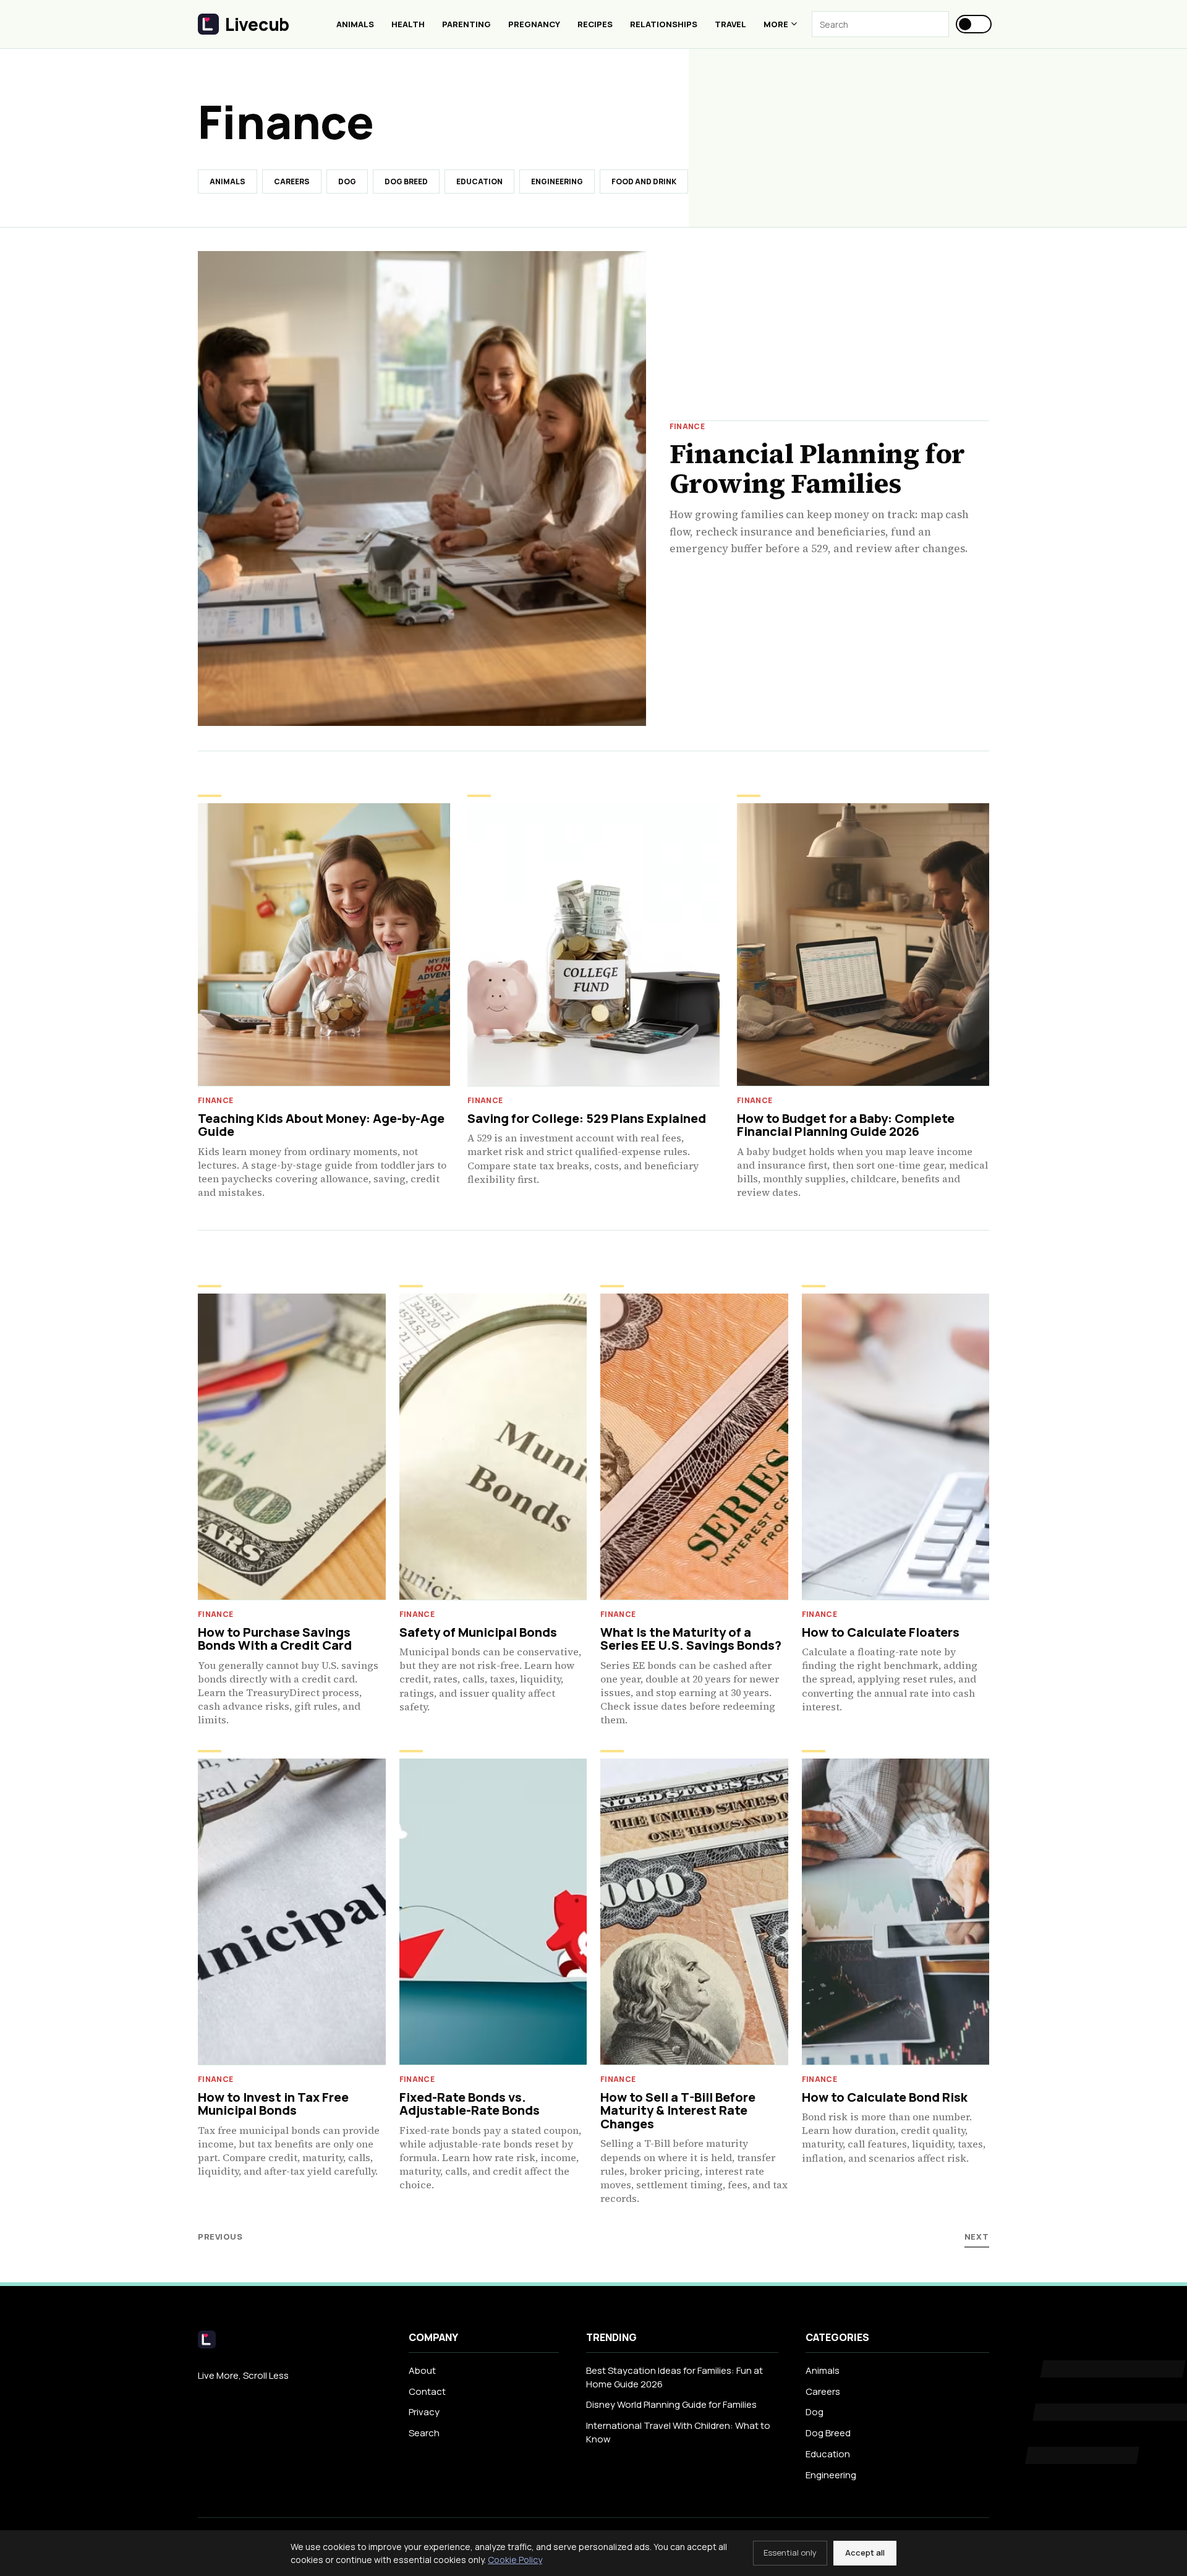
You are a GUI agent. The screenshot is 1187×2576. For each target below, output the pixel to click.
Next (977, 2237)
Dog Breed (406, 181)
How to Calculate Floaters (881, 1632)
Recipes (595, 24)
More (776, 24)
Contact (427, 2391)
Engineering (557, 181)
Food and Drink (644, 181)
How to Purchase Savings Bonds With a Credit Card (275, 1639)
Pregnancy (534, 24)
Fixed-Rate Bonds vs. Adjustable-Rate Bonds (470, 2104)
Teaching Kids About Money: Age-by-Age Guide (321, 1125)
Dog (347, 181)
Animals (355, 24)
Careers (292, 181)
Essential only (790, 2553)
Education (479, 181)
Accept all (865, 2553)
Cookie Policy (515, 2560)
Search (424, 2433)
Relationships (664, 24)
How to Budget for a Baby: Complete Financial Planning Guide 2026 (846, 1125)
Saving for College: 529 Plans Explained (587, 1118)
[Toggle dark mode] (974, 24)
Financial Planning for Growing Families (817, 468)
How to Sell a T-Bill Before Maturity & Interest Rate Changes (678, 2110)
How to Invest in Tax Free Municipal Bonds (273, 2104)
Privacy (424, 2412)
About (422, 2370)
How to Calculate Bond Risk (885, 2097)
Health (408, 24)
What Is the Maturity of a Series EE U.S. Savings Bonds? (691, 1639)
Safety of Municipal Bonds (478, 1632)
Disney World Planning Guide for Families (671, 2404)
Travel (730, 24)
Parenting (466, 24)
